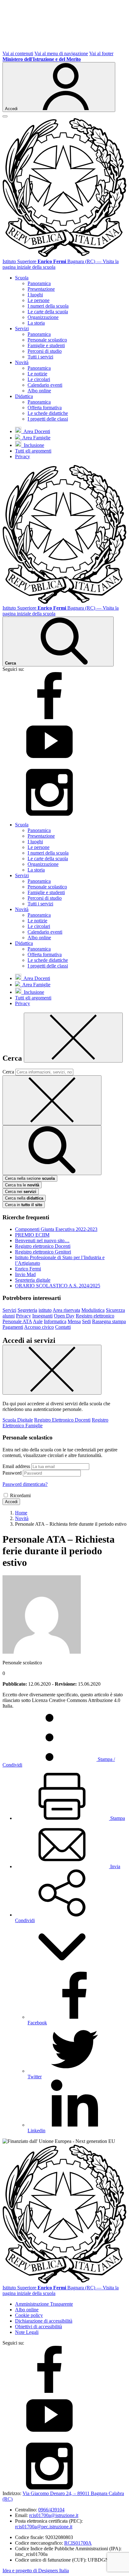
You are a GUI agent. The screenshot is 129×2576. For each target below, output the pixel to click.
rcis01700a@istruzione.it (54, 2515)
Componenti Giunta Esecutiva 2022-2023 (56, 1229)
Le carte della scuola (48, 312)
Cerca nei (21, 1192)
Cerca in (24, 1205)
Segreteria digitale (33, 1280)
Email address (16, 1466)
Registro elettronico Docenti (43, 1246)
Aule (38, 1321)
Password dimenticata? (25, 1484)
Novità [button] (22, 362)
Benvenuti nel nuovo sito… (42, 1240)
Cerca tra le (22, 1185)
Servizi (9, 1310)
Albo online (39, 391)
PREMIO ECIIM (32, 1235)
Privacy (23, 456)
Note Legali (27, 2332)
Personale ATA (17, 1321)
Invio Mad (25, 1274)
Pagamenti (13, 1327)
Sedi (86, 1321)
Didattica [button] (24, 396)
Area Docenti (36, 431)
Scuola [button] (22, 278)
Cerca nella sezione (30, 1178)
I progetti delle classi (48, 419)
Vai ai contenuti (18, 53)
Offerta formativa (45, 408)
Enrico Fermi (28, 1269)
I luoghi (35, 295)
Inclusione (33, 445)
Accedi (11, 1502)
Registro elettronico (95, 1316)
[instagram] (49, 814)
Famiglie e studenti (46, 345)
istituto (45, 1310)
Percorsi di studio (45, 351)
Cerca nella (24, 1198)
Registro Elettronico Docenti (62, 1420)
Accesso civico (39, 1327)
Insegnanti (42, 1316)
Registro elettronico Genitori (43, 1252)
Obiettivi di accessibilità (39, 2327)
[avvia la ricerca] (52, 1150)
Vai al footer (101, 53)
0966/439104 (51, 2510)
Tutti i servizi (40, 357)
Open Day (64, 1316)
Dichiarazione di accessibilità (44, 2321)
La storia (36, 323)
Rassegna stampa (109, 1321)
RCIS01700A (78, 2543)
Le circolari (39, 379)
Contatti (63, 1327)
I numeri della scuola (48, 306)
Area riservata (66, 1310)
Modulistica (93, 1310)
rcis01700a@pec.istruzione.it (44, 2527)
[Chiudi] (73, 1038)
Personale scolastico (47, 340)
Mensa (74, 1321)
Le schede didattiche (48, 413)
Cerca (8, 1072)
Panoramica (39, 283)
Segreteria (27, 1310)
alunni (9, 1316)
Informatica (55, 1321)
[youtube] (49, 766)
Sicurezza (115, 1310)
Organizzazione (43, 317)
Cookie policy (29, 2315)
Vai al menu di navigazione (61, 53)
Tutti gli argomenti (33, 451)
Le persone (39, 300)
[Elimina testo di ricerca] (52, 1100)
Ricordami (20, 1495)
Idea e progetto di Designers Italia (36, 2571)
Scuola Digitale (18, 1420)
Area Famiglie (35, 438)
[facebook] (49, 717)
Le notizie (37, 374)
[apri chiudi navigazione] (5, 116)
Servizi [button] (22, 329)
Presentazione (41, 289)
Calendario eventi (45, 385)
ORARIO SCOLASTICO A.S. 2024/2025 (58, 1286)
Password (12, 1473)
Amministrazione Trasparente (44, 2304)
